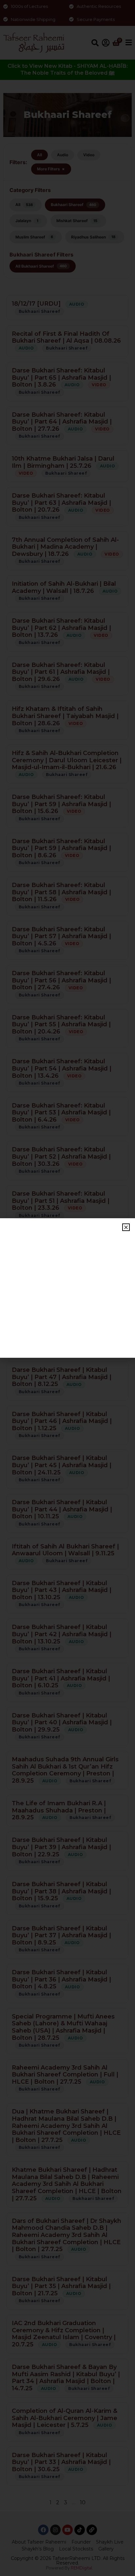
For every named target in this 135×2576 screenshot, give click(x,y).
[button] (126, 1227)
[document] (67, 1288)
